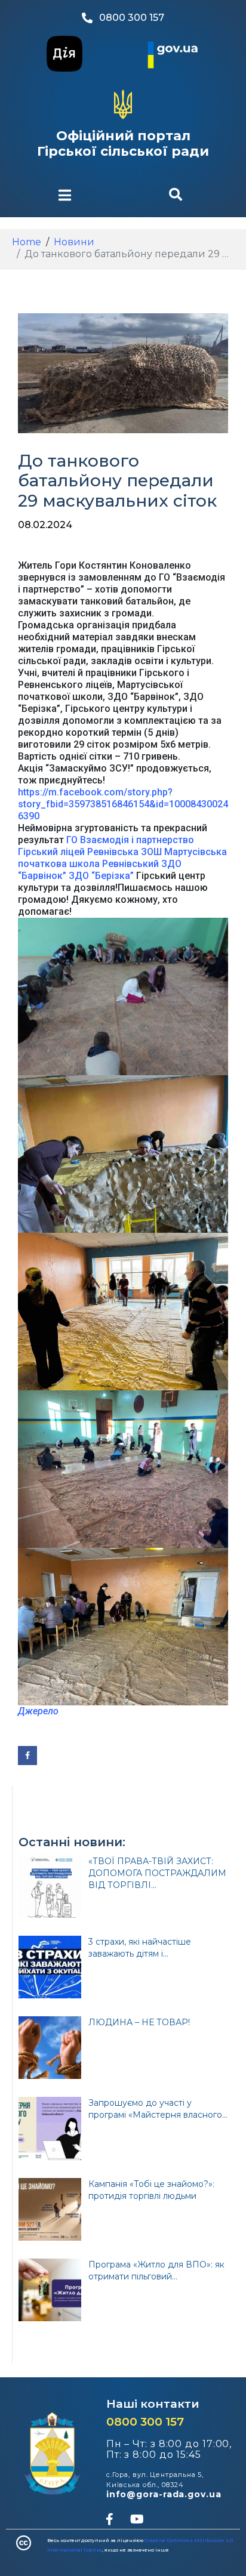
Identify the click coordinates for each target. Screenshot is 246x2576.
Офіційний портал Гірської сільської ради (123, 144)
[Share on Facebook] (27, 1756)
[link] (130, 840)
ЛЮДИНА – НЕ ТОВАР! (139, 2022)
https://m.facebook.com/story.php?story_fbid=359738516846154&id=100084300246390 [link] (123, 804)
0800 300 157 (145, 2422)
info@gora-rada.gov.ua (164, 2494)
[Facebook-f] (109, 2519)
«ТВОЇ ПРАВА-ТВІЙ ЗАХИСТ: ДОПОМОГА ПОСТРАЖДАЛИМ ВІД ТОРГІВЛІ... (157, 1873)
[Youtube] (137, 2519)
